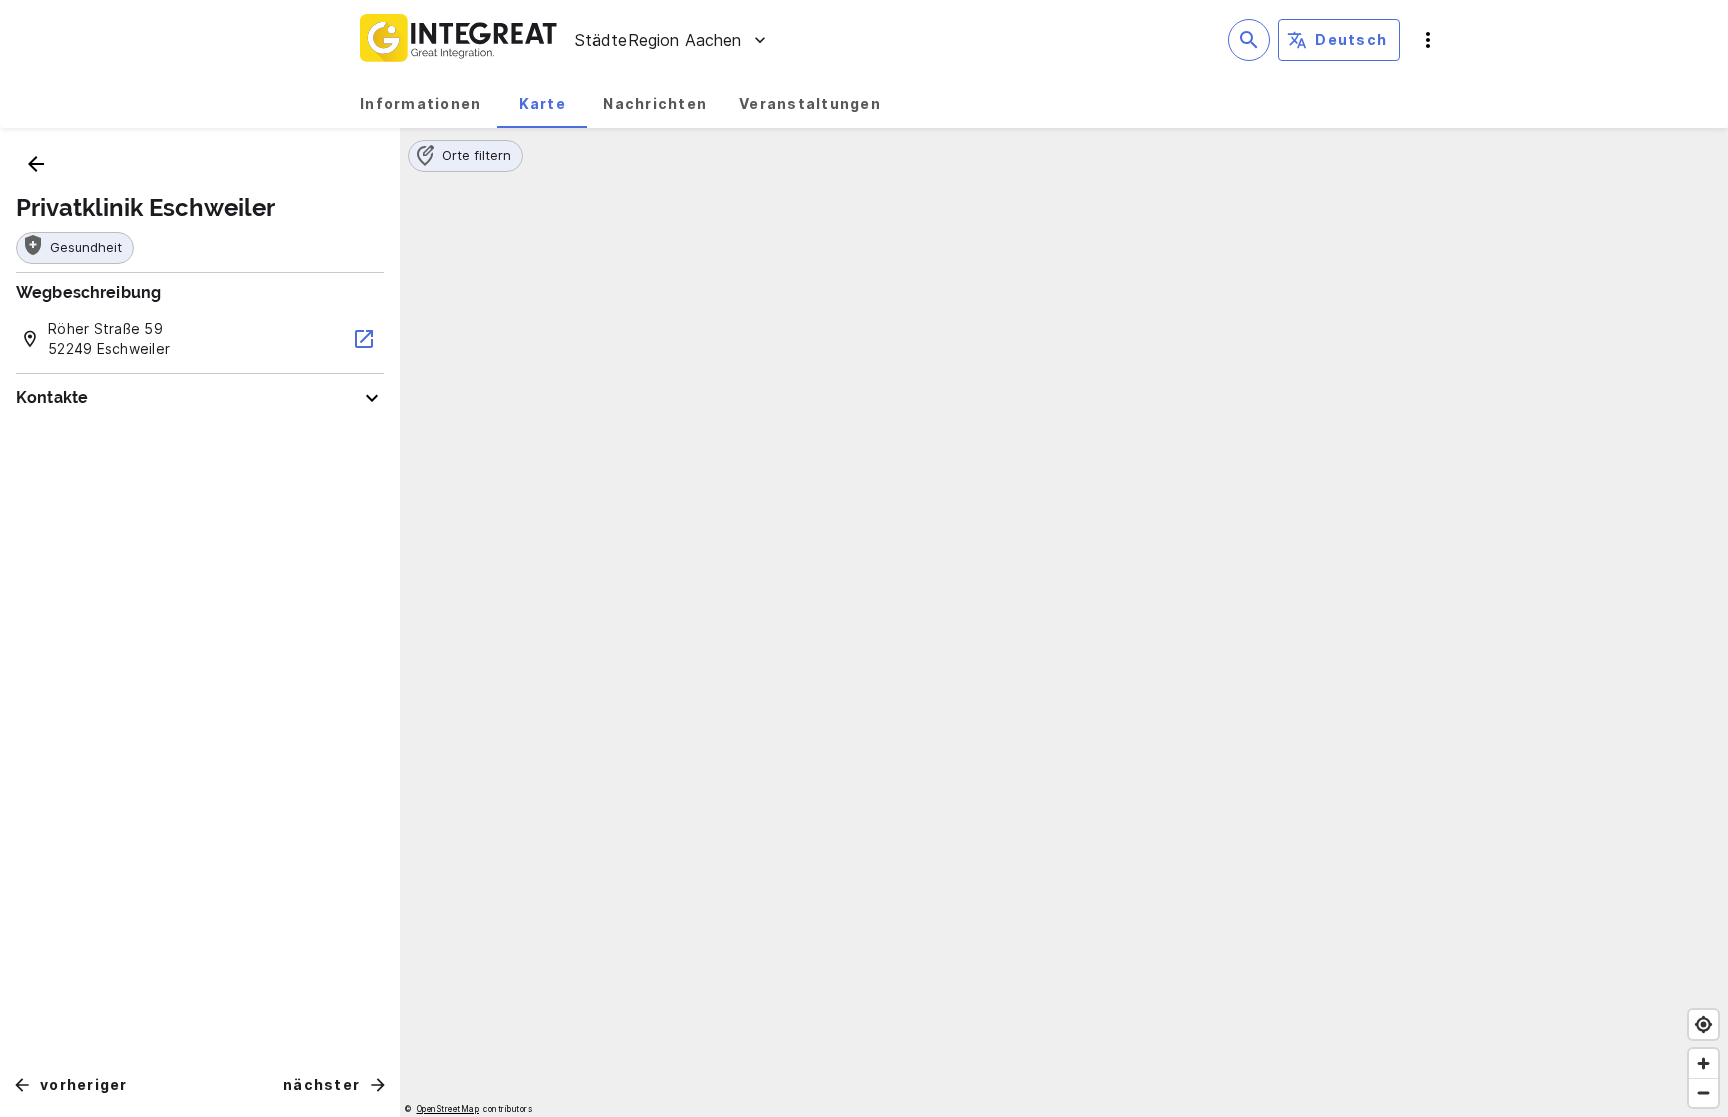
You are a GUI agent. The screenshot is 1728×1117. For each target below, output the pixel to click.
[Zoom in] (1703, 1063)
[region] (1064, 622)
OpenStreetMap (448, 1109)
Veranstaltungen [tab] (810, 103)
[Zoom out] (1703, 1092)
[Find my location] (1703, 1024)
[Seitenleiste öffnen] (1428, 40)
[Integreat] (459, 40)
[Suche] (1249, 40)
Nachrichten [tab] (655, 103)
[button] (465, 156)
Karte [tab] (542, 103)
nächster (321, 1084)
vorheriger (84, 1084)
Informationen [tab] (420, 103)
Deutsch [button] (1351, 39)
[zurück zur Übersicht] (36, 164)
